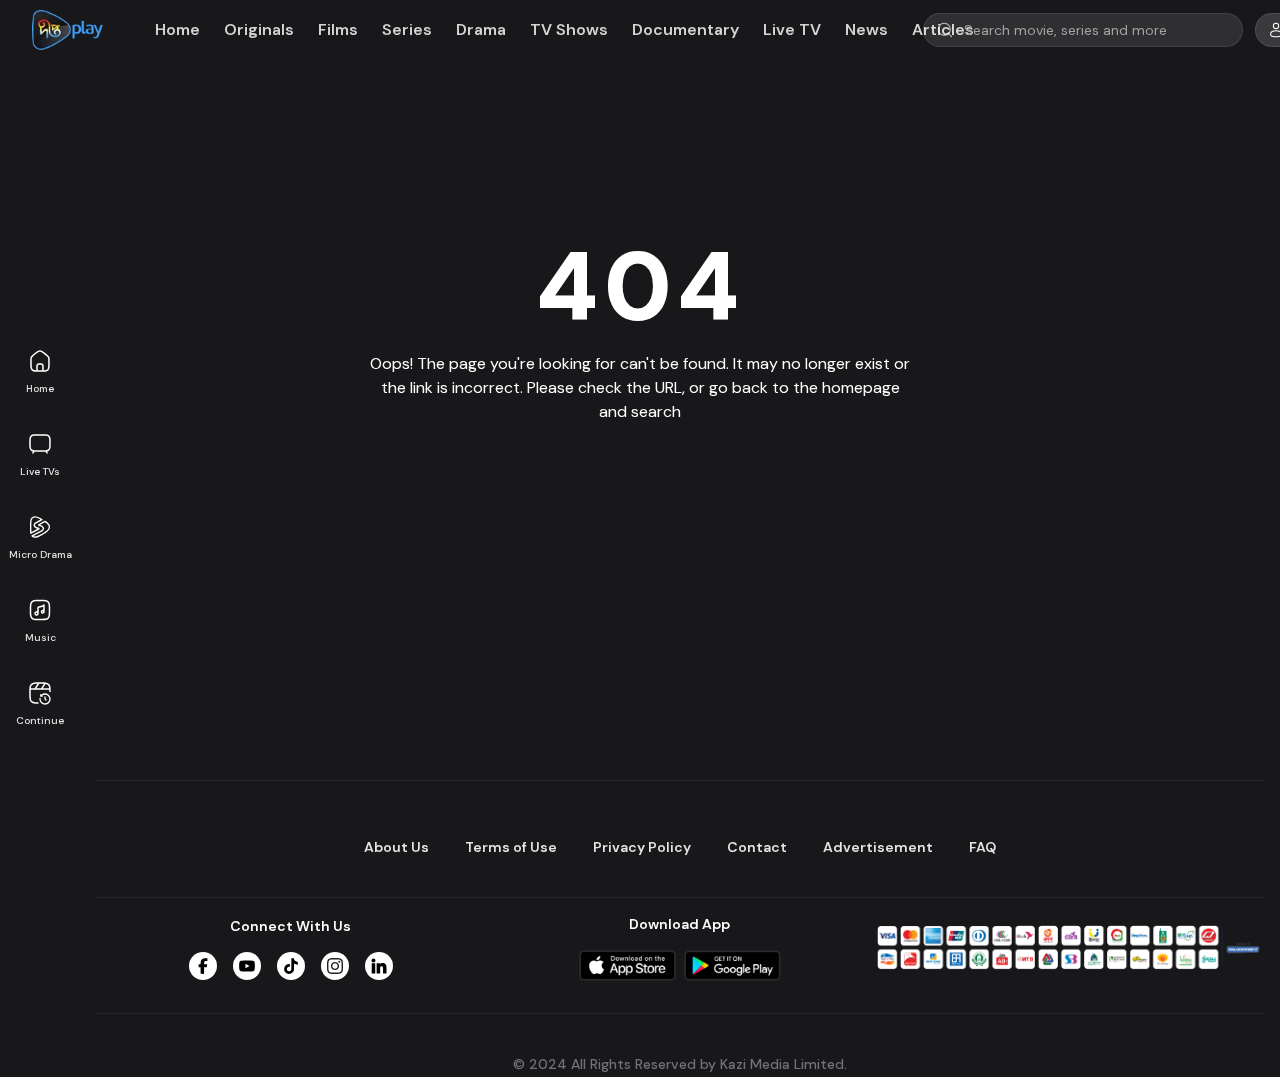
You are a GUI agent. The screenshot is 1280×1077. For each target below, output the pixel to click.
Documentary (685, 29)
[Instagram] (335, 966)
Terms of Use (511, 847)
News (866, 29)
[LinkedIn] (379, 966)
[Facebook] (203, 966)
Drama (481, 29)
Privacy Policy (642, 847)
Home (40, 388)
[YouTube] (247, 966)
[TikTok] (291, 966)
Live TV (792, 29)
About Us (396, 847)
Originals (259, 29)
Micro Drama (40, 554)
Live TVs (40, 471)
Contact (757, 847)
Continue (40, 720)
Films (338, 29)
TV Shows (569, 29)
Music (40, 637)
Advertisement (878, 847)
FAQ (982, 847)
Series (407, 29)
